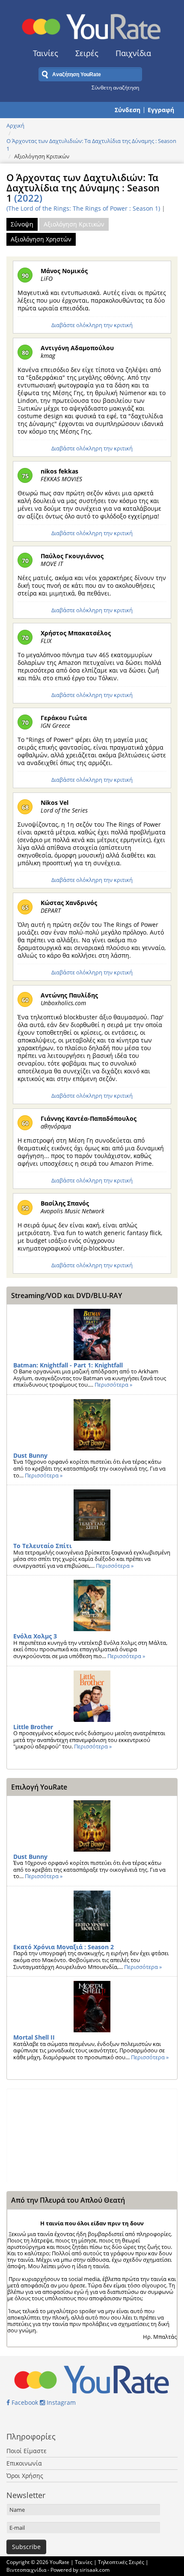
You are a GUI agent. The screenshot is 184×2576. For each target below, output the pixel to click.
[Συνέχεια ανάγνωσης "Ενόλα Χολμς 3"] (92, 1605)
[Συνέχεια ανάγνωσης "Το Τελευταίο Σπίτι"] (92, 1515)
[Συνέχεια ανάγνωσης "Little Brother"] (92, 1696)
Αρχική (15, 125)
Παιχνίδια (133, 53)
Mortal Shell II (34, 2037)
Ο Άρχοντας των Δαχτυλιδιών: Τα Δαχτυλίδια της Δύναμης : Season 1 (91, 145)
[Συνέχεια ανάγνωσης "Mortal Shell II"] (92, 2007)
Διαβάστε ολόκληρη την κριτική (92, 325)
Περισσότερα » (113, 1385)
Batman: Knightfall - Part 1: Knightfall (68, 1365)
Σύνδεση (128, 110)
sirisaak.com (95, 2570)
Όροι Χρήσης (25, 2476)
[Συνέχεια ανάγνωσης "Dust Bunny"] (92, 1425)
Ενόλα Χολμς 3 (35, 1636)
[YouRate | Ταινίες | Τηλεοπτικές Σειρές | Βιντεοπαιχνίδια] (92, 24)
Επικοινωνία (24, 2463)
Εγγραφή (161, 110)
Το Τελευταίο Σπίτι (43, 1546)
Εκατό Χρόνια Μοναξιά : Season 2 (64, 1947)
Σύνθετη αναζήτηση (115, 87)
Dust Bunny (30, 1455)
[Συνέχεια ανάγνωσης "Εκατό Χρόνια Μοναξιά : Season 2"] (92, 1916)
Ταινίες (46, 53)
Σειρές (87, 53)
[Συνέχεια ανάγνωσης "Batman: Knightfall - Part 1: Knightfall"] (92, 1334)
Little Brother (33, 1727)
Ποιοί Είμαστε (27, 2451)
